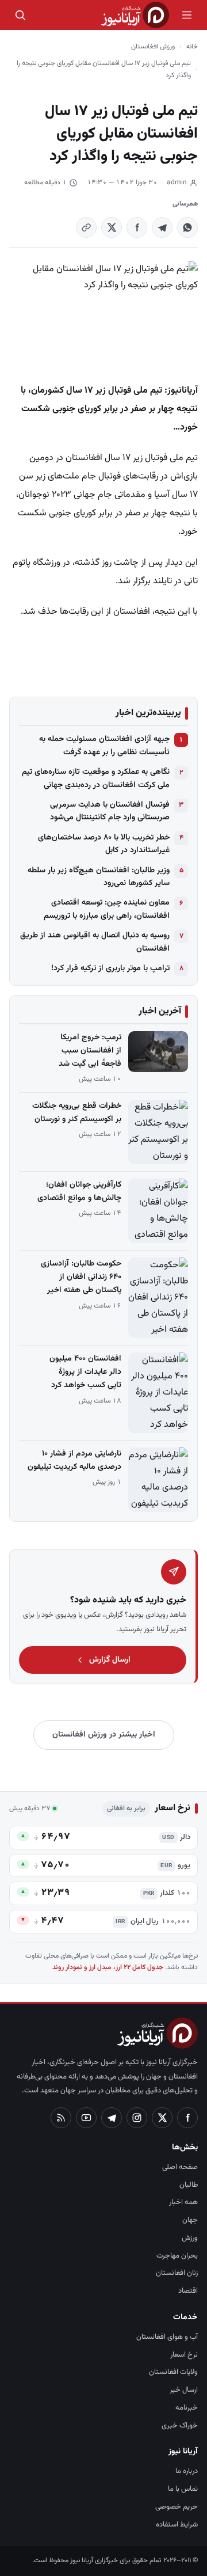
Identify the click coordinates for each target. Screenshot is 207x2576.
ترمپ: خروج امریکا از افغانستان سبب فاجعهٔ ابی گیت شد (90, 1051)
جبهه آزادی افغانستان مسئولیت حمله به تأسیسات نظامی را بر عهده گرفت (104, 746)
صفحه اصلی (180, 2167)
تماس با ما (183, 2489)
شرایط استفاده (177, 2525)
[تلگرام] (112, 2118)
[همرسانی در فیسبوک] (137, 227)
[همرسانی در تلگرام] (162, 227)
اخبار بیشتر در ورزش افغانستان (104, 1735)
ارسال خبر (184, 2390)
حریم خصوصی (177, 2507)
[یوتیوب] (86, 2118)
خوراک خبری (180, 2426)
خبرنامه (187, 2408)
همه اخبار (183, 2202)
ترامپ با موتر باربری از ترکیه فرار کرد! (110, 968)
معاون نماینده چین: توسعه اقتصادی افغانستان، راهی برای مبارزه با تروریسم (107, 909)
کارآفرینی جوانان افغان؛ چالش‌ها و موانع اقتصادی (79, 1192)
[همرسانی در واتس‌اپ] (187, 227)
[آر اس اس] (61, 2118)
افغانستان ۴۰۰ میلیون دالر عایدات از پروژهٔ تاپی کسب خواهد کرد (85, 1372)
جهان (190, 2220)
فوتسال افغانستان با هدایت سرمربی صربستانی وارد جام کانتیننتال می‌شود (110, 811)
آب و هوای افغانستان (167, 2337)
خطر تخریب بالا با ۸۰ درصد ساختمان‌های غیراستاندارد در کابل (104, 844)
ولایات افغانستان (173, 2372)
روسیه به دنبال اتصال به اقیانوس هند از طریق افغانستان (95, 942)
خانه (192, 47)
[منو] (187, 15)
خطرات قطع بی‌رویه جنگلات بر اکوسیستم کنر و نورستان (77, 1113)
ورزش (190, 2238)
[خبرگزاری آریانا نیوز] (135, 15)
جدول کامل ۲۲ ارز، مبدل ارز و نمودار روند (108, 1967)
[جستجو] (20, 15)
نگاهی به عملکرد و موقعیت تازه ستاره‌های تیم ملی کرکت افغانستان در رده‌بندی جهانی (96, 778)
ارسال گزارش (110, 1660)
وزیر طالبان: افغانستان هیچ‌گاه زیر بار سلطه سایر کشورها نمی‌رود (99, 877)
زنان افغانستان (177, 2273)
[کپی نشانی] (86, 227)
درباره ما (187, 2471)
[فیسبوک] (187, 2118)
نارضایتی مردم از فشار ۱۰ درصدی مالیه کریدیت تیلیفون (74, 1460)
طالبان (189, 2185)
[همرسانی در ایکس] (112, 227)
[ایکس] (162, 2118)
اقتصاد (188, 2291)
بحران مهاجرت (177, 2256)
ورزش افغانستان (153, 47)
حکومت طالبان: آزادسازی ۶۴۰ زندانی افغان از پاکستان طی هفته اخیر (81, 1277)
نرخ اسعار (184, 2355)
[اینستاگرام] (137, 2118)
